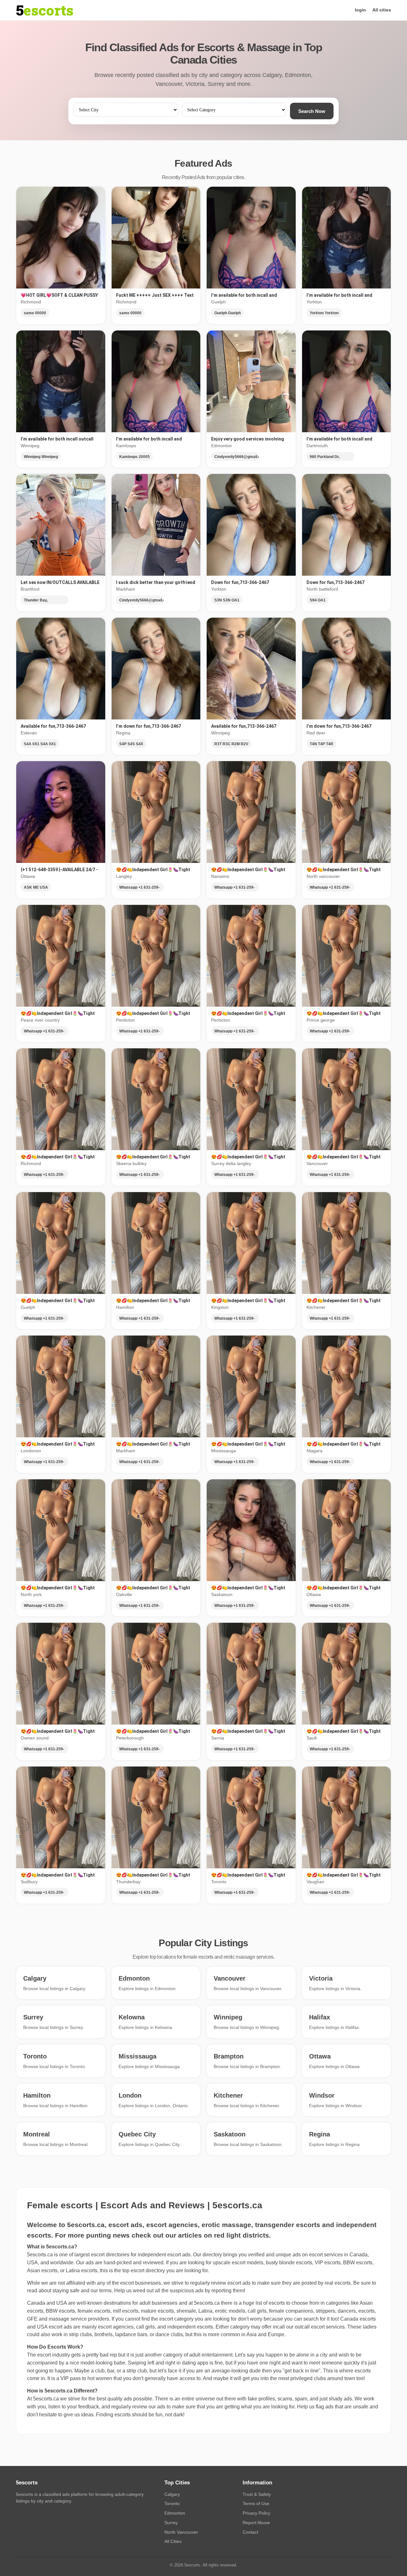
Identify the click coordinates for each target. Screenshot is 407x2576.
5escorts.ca (207, 2303)
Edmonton (175, 2513)
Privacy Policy (256, 2513)
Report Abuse (256, 2523)
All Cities (173, 2541)
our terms (101, 2291)
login (360, 10)
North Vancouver (181, 2532)
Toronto (172, 2503)
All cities (382, 10)
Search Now (312, 111)
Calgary (172, 2494)
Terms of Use (256, 2503)
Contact (250, 2532)
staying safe (66, 2291)
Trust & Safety (257, 2494)
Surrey (171, 2523)
